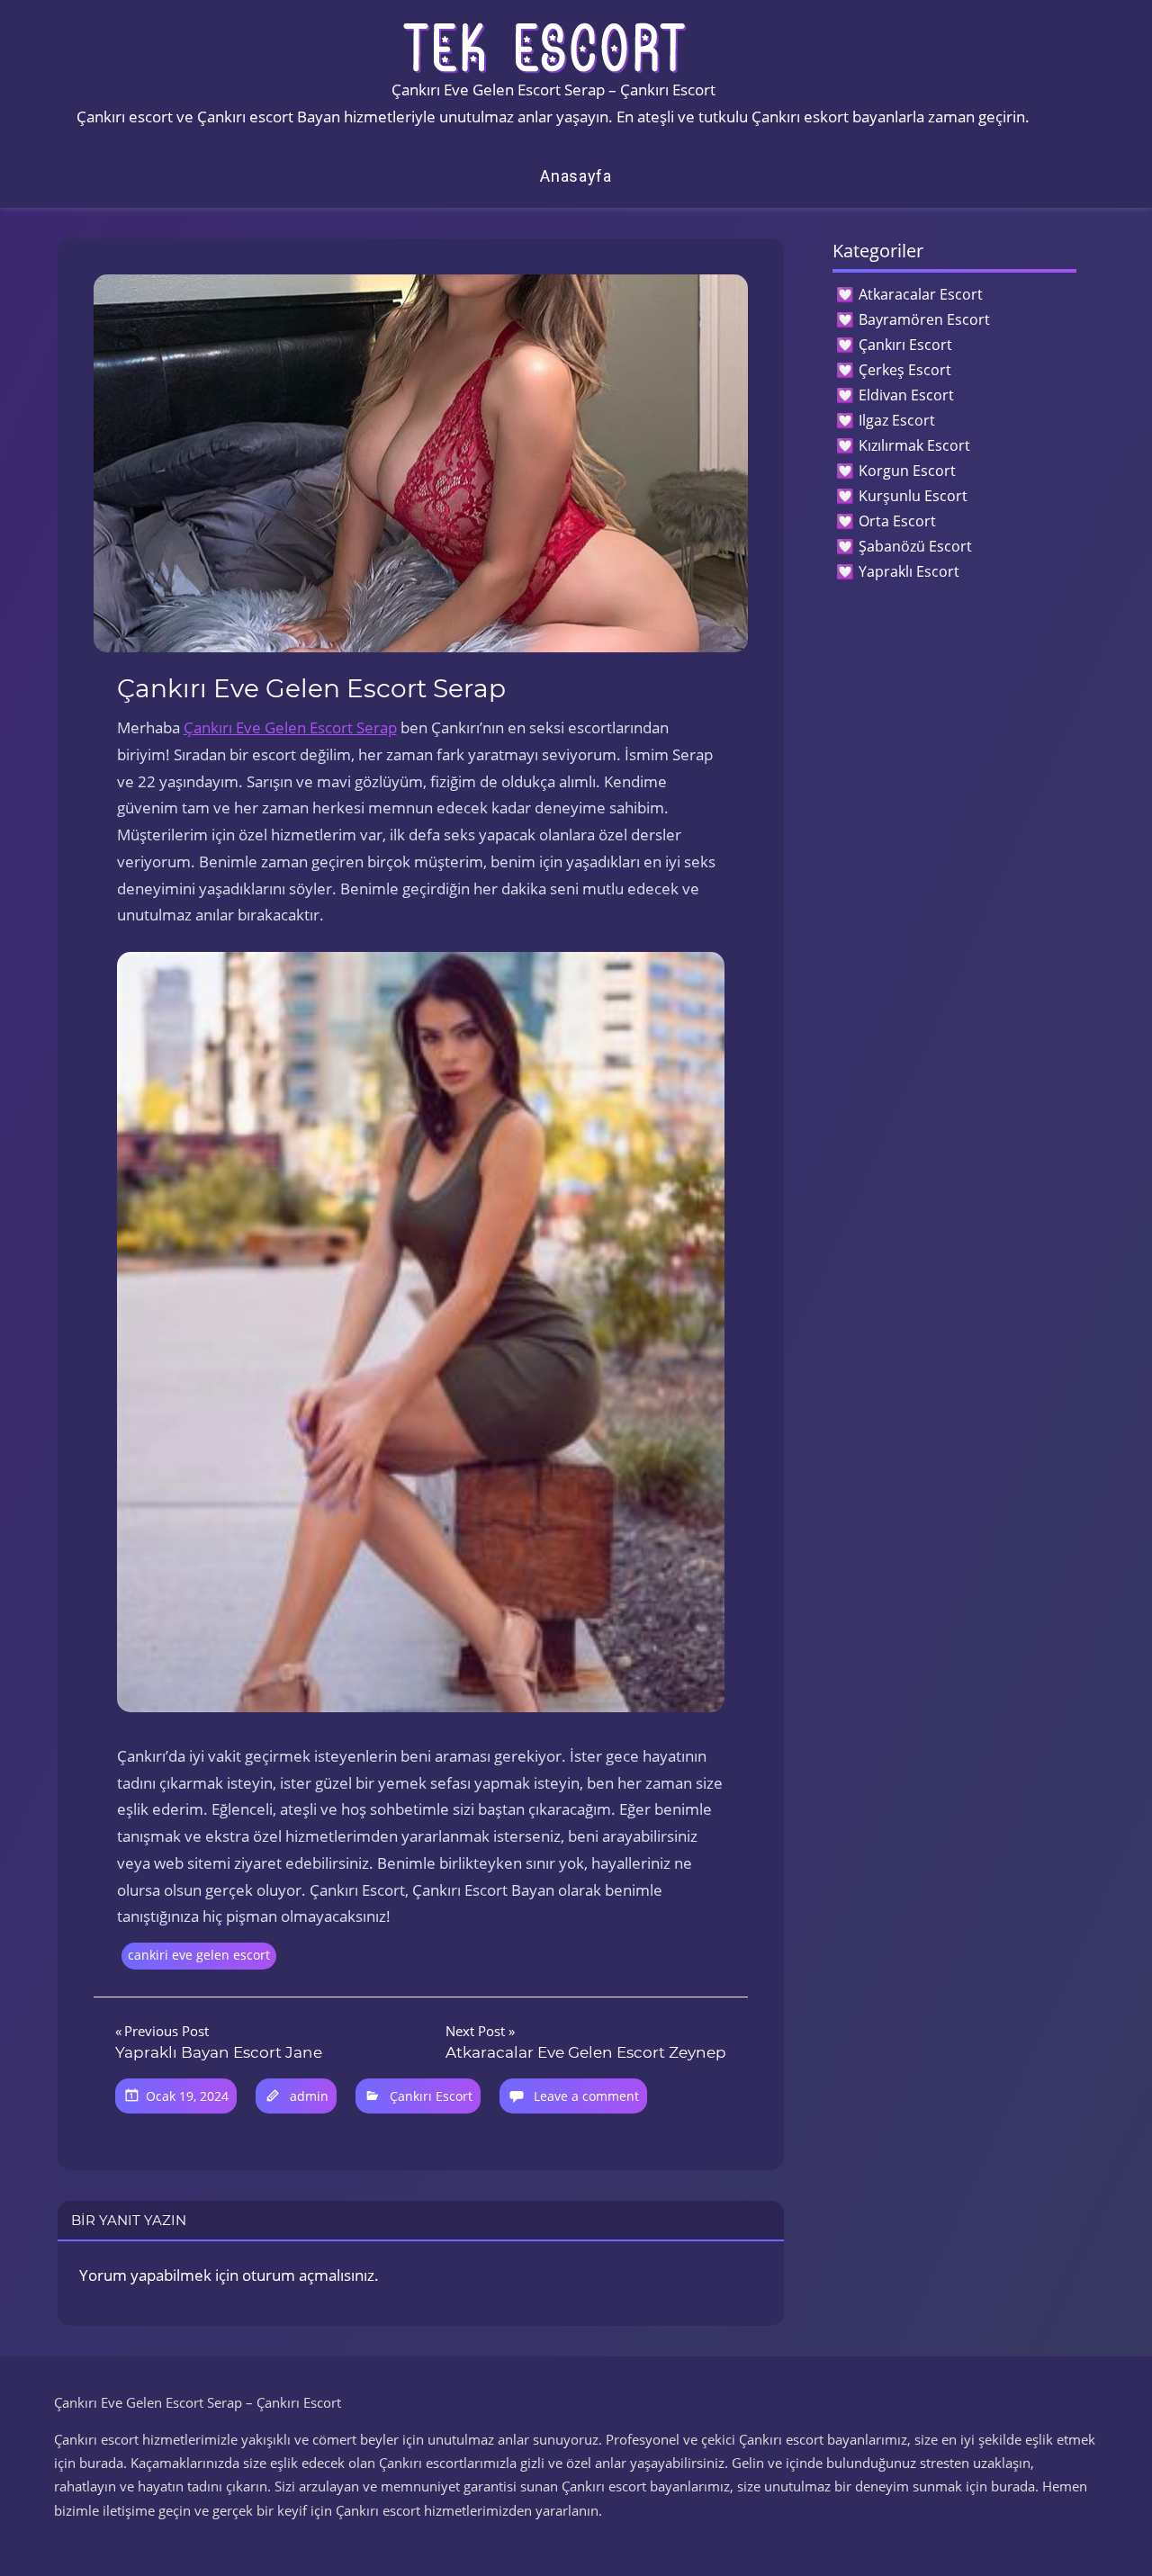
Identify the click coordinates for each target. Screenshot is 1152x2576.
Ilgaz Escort (897, 420)
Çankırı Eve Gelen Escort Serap (290, 727)
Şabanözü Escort (915, 546)
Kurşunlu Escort (913, 496)
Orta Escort (897, 521)
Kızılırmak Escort (914, 445)
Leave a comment (586, 2096)
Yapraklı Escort (909, 571)
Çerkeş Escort (905, 370)
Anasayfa (576, 176)
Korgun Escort (907, 471)
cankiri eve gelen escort (199, 1955)
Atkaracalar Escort (921, 294)
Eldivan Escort (906, 395)
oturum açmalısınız (308, 2275)
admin (309, 2096)
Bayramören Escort (924, 319)
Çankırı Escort (431, 2096)
